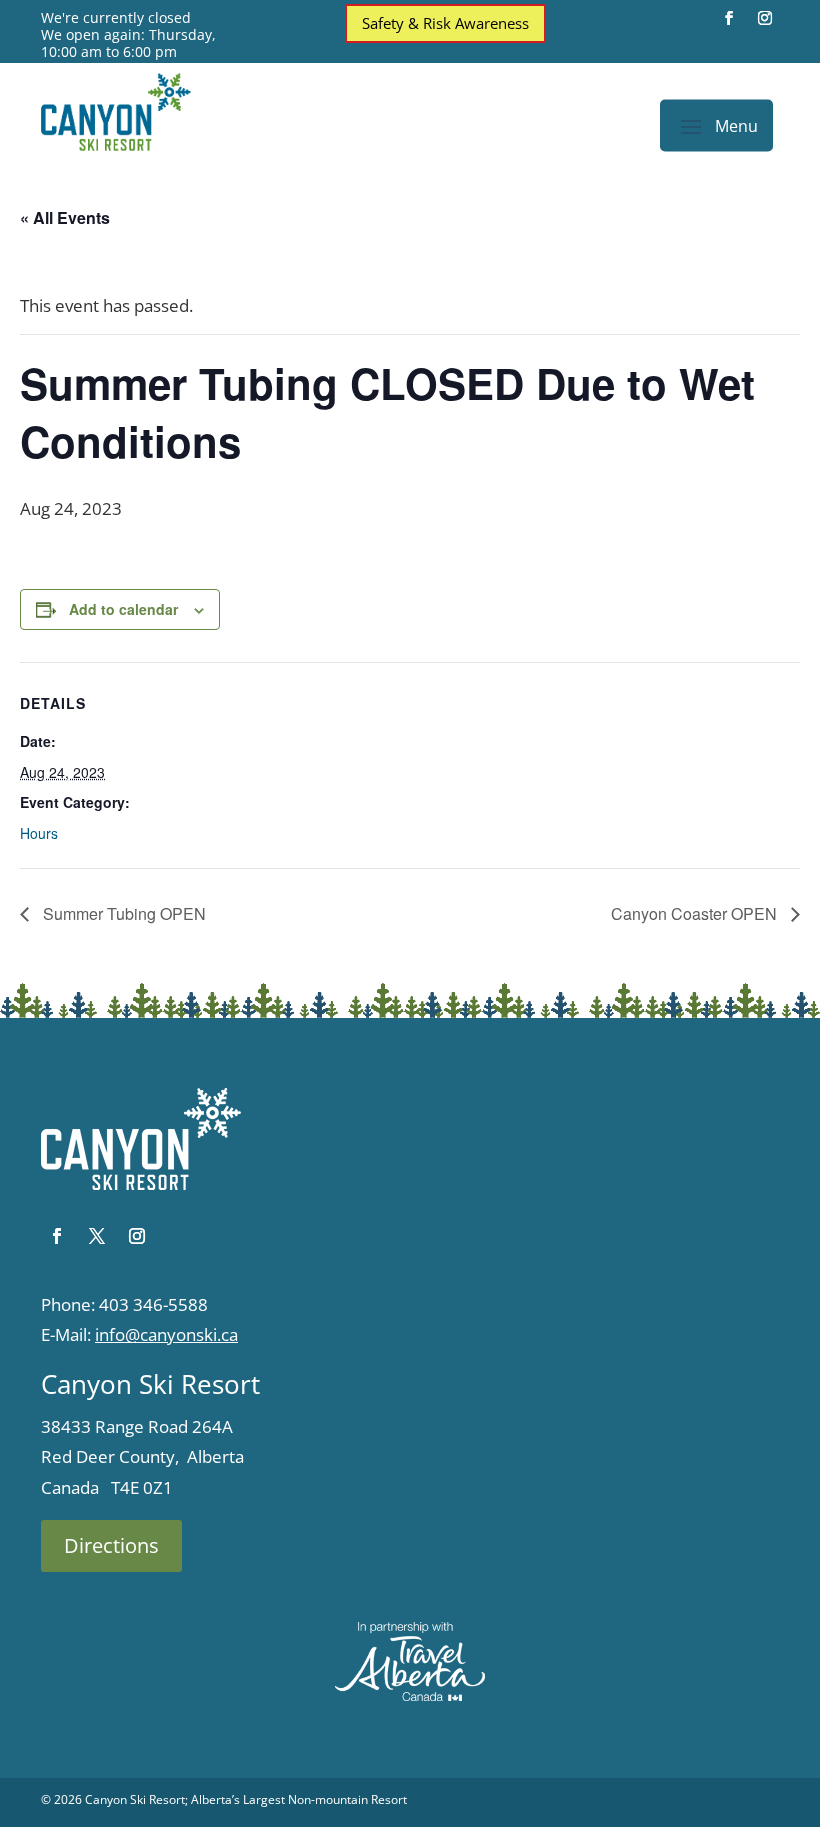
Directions (111, 1545)
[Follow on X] (97, 1236)
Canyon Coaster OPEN (696, 913)
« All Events (65, 217)
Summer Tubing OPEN (122, 913)
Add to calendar (123, 609)
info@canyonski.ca (166, 1334)
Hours (39, 833)
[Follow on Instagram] (765, 18)
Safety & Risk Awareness (445, 23)
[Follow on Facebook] (729, 18)
